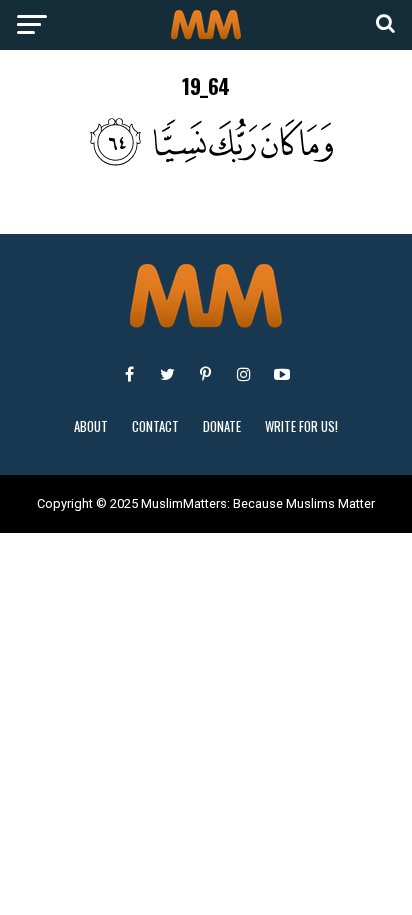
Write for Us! (301, 426)
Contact (155, 426)
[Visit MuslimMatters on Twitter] (168, 374)
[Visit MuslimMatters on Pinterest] (206, 374)
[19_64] (206, 160)
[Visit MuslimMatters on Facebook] (130, 374)
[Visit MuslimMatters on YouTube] (282, 374)
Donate (222, 426)
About (91, 426)
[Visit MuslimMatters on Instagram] (244, 374)
